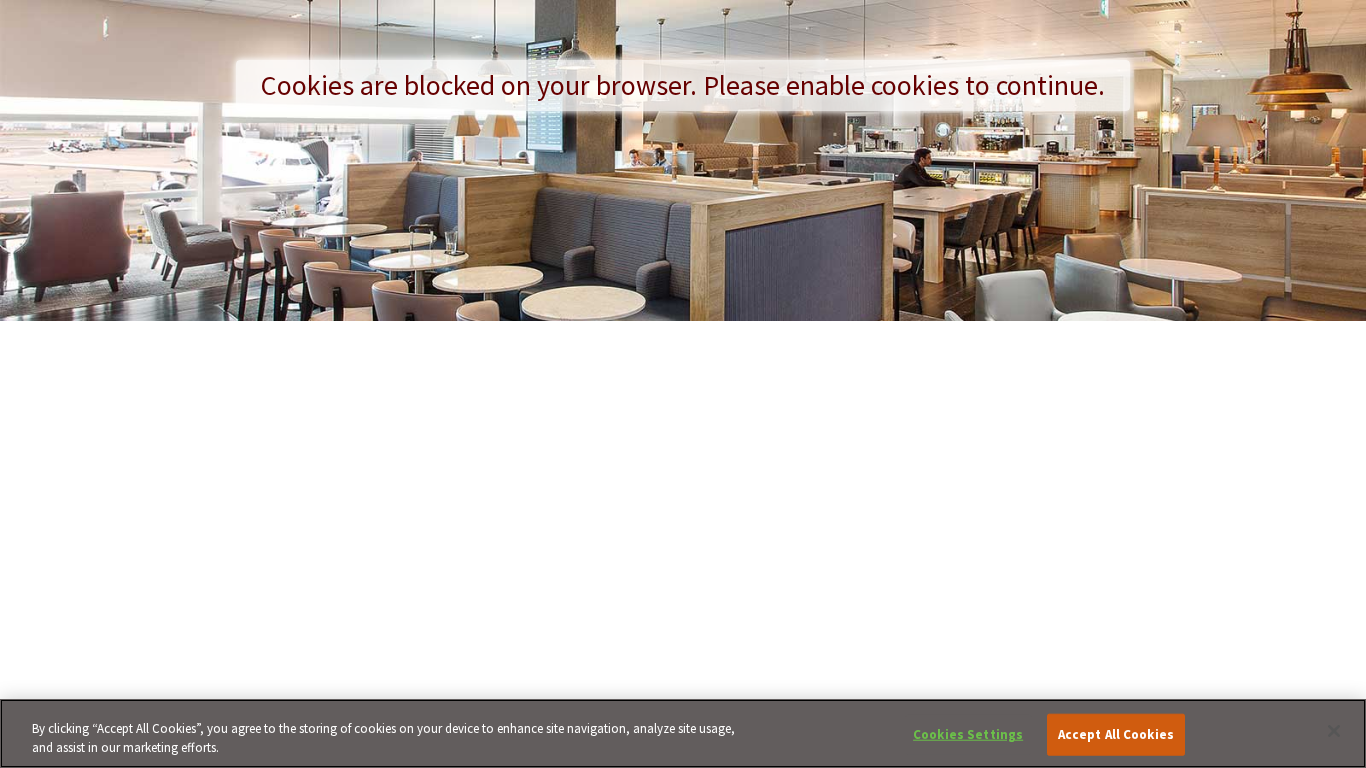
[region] (683, 733)
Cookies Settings (968, 734)
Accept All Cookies (1116, 734)
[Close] (1334, 731)
